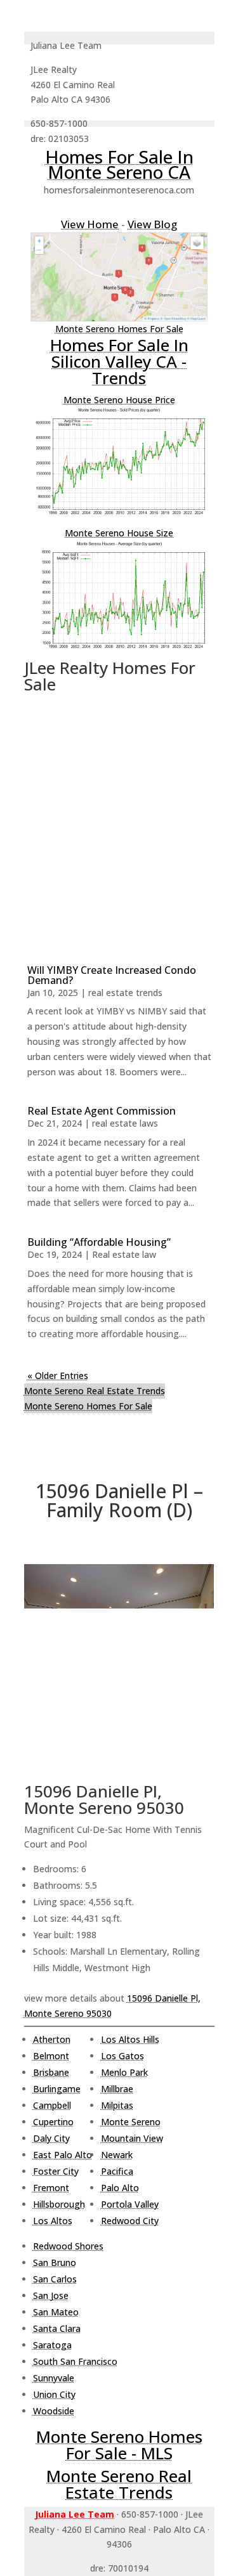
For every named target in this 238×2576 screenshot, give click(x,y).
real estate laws (125, 1123)
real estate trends (125, 993)
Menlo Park (124, 2072)
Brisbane (51, 2072)
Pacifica (117, 2171)
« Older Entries (58, 1375)
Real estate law (124, 1254)
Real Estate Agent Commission (102, 1111)
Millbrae (117, 2089)
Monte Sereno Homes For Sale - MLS (119, 2445)
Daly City (51, 2138)
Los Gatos (122, 2056)
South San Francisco (75, 2361)
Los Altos (53, 2221)
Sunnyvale (54, 2378)
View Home (90, 224)
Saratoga (52, 2345)
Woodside (54, 2411)
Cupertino (53, 2122)
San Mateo (56, 2312)
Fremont (51, 2188)
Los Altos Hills (130, 2039)
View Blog (152, 224)
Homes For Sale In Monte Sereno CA (119, 164)
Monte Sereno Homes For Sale (119, 329)
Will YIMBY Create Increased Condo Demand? (112, 975)
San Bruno (55, 2262)
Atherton (52, 2039)
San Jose (51, 2295)
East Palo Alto (63, 2155)
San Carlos (55, 2279)
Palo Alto (120, 2188)
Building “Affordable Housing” (99, 1242)
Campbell (52, 2105)
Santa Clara (57, 2328)
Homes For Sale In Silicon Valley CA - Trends (119, 361)
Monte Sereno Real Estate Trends (95, 1391)
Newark (117, 2155)
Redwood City (130, 2221)
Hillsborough (59, 2204)
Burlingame (57, 2089)
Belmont (51, 2056)
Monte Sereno (131, 2122)
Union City (54, 2394)
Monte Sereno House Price (119, 400)
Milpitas (117, 2105)
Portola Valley (130, 2204)
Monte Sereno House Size (119, 533)
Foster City (56, 2171)
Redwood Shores (68, 2246)
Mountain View (132, 2138)
